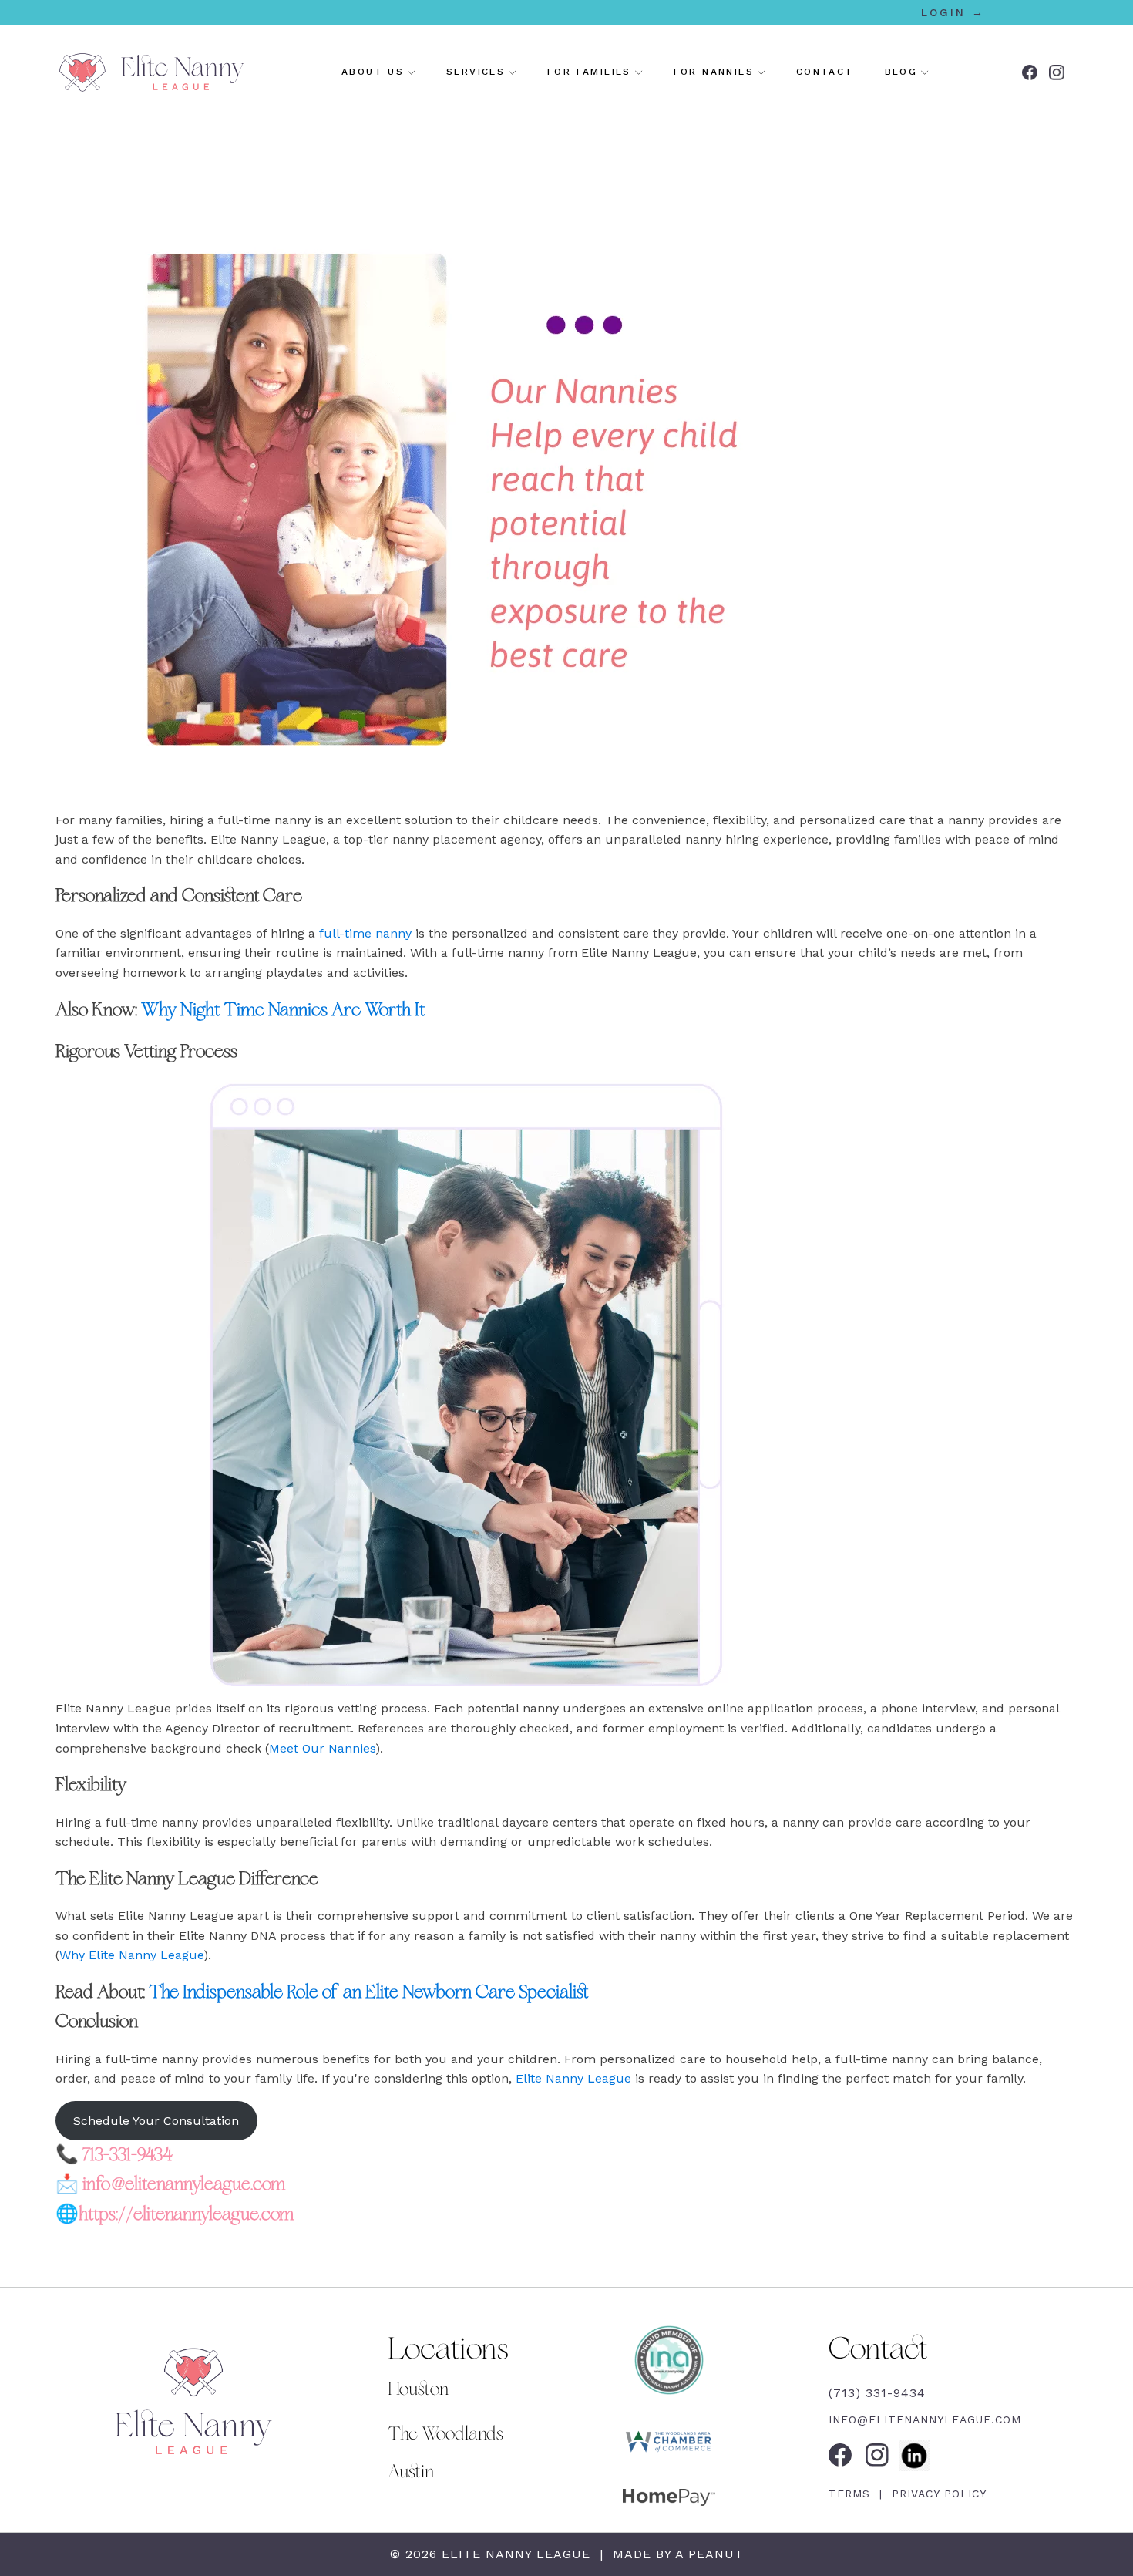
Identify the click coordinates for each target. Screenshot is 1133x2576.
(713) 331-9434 (877, 2393)
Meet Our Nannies (322, 1748)
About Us (373, 72)
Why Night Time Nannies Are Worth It (283, 1010)
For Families (589, 72)
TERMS (852, 2494)
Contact (825, 72)
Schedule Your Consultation (156, 2121)
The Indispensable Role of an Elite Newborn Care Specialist (369, 1992)
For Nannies (714, 72)
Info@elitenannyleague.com (925, 2419)
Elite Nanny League (573, 2078)
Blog (901, 72)
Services (476, 72)
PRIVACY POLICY (937, 2494)
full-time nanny (363, 933)
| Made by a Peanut (669, 2554)
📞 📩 (175, 2185)
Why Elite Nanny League (131, 1955)
